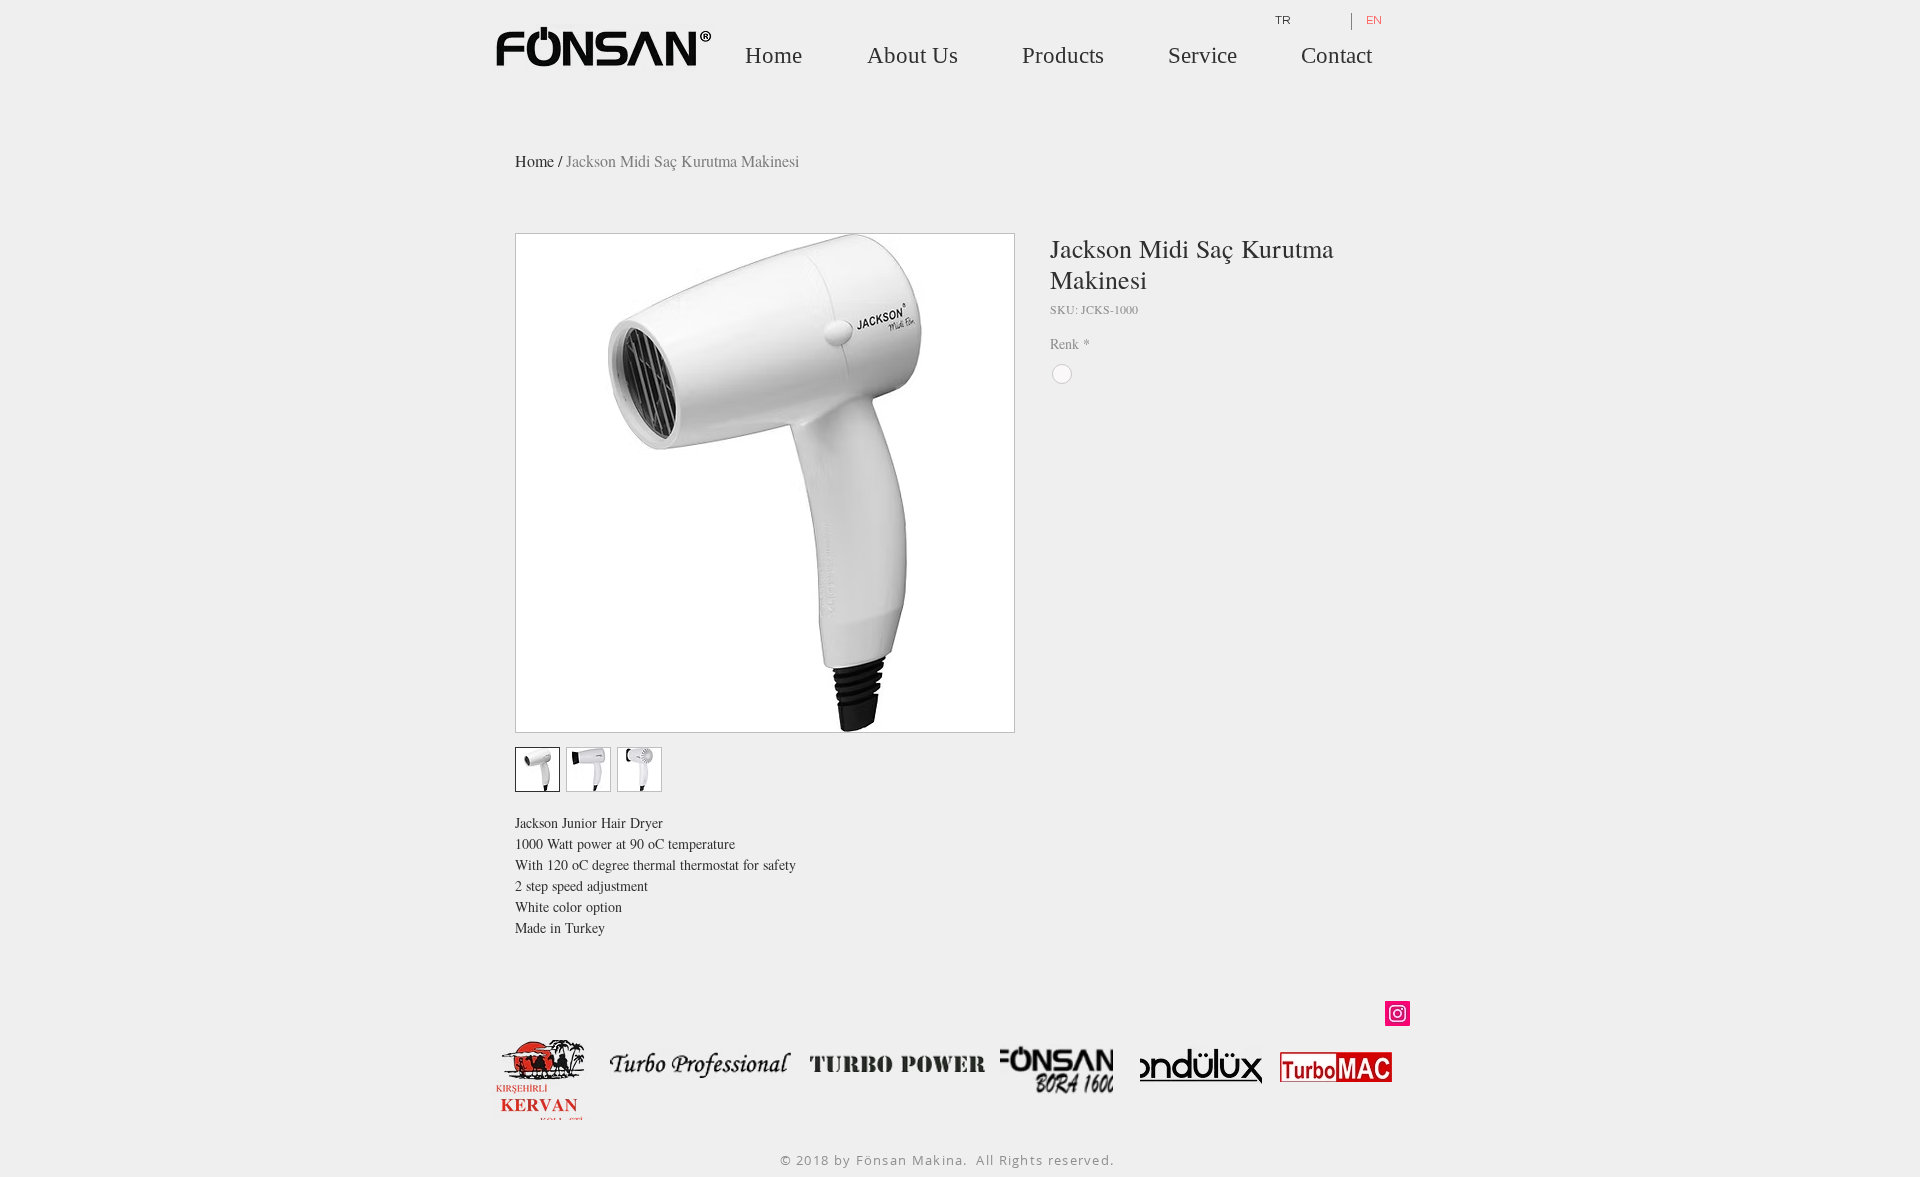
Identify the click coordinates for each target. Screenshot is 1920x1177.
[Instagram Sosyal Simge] (1397, 1013)
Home (534, 160)
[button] (1063, 55)
